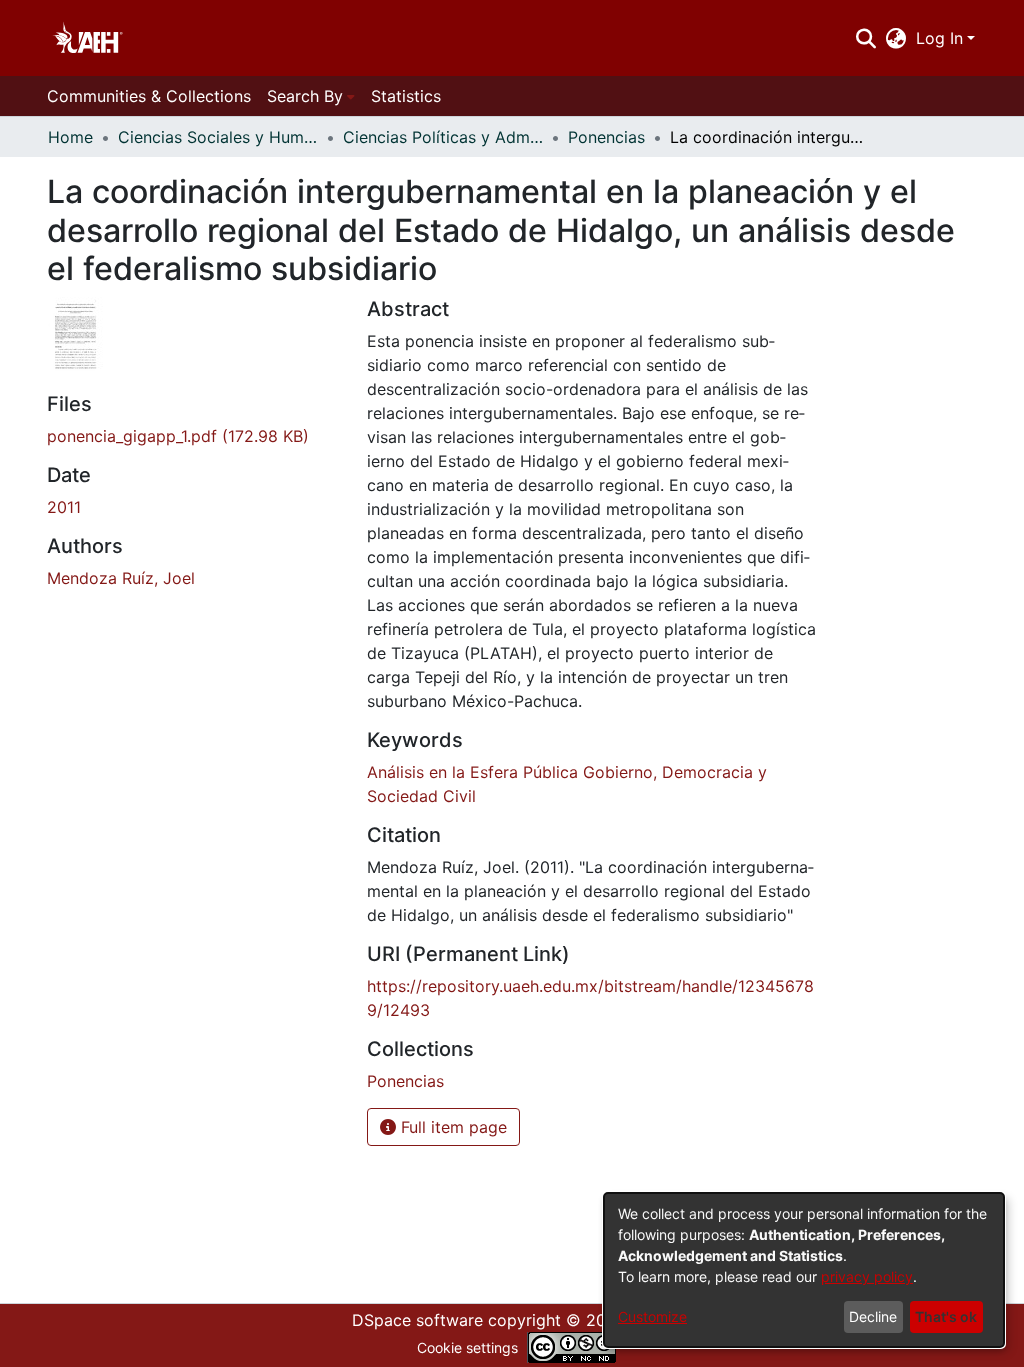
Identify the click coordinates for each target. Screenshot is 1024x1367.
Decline (873, 1316)
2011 (64, 507)
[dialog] (804, 1270)
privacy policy (867, 1276)
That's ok (946, 1316)
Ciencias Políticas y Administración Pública (443, 137)
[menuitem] (896, 38)
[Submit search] (865, 38)
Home (70, 137)
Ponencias (606, 137)
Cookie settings (467, 1347)
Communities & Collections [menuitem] (149, 96)
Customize (652, 1316)
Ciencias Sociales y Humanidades (218, 137)
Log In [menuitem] (939, 38)
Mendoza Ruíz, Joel (121, 578)
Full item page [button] (451, 1127)
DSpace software (417, 1320)
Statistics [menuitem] (406, 96)
